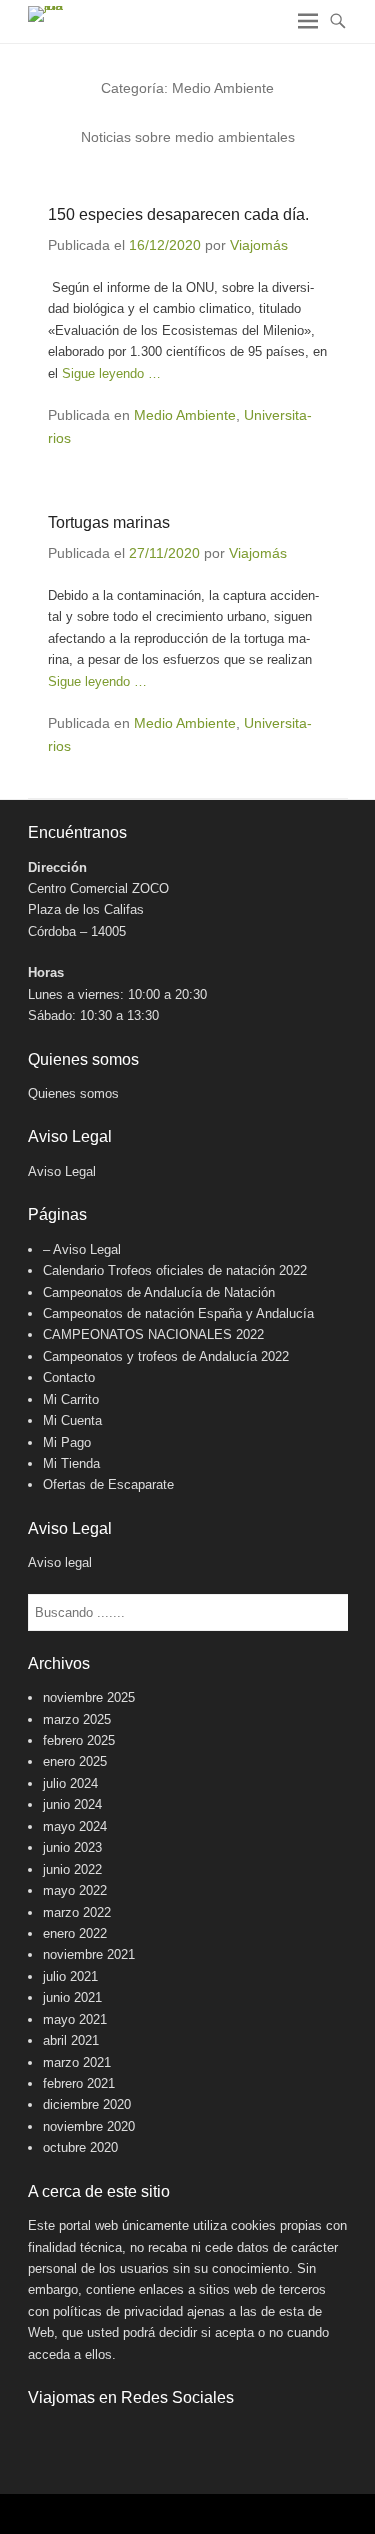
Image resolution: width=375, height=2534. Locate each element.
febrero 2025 (79, 1740)
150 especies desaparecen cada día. (178, 214)
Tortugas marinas (109, 522)
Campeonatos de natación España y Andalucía (178, 1313)
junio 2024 (72, 1804)
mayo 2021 (75, 2019)
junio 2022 (72, 1869)
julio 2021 (70, 1976)
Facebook (44, 2438)
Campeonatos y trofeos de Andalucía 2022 (166, 1356)
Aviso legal (60, 1562)
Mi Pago (67, 1442)
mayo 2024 (75, 1826)
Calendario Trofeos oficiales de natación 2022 (175, 1270)
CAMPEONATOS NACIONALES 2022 (153, 1334)
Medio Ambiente (185, 415)
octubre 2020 (80, 2147)
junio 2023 (72, 1847)
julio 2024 (70, 1783)
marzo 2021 (77, 2062)
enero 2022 (75, 1933)
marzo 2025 (77, 1719)
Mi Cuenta (72, 1420)
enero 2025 (75, 1761)
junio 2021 (72, 1997)
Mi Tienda (71, 1463)
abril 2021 (71, 2040)
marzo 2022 (77, 1912)
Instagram (87, 2438)
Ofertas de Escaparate (108, 1484)
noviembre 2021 (89, 1954)
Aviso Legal (62, 1171)
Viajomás (259, 245)
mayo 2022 (75, 1890)
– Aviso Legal (82, 1249)
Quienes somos (73, 1093)
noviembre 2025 (89, 1697)
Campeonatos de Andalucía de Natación (159, 1292)
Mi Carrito (71, 1399)
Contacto (69, 1377)
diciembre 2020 (87, 2104)
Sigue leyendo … (111, 373)
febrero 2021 (79, 2083)
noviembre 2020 (89, 2126)
